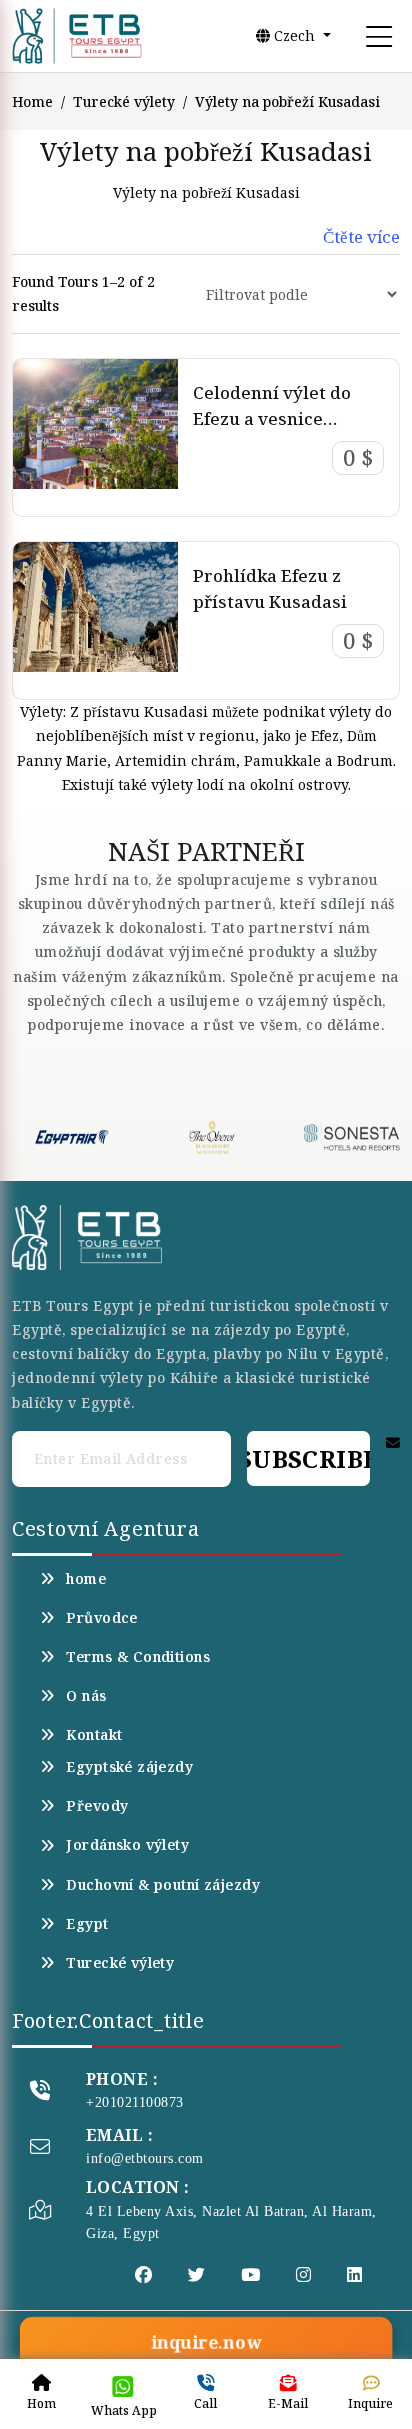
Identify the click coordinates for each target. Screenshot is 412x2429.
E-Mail (288, 2403)
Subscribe (308, 1458)
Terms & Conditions (138, 1657)
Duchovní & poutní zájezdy (163, 1885)
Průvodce (101, 1618)
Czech (294, 35)
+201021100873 (135, 2102)
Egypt (87, 1924)
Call (205, 2403)
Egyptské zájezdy (129, 1767)
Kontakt (94, 1735)
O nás (86, 1696)
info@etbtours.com (145, 2158)
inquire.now (206, 2343)
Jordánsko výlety (127, 1845)
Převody (97, 1806)
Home (32, 101)
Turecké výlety (124, 101)
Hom (41, 2403)
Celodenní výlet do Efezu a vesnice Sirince (272, 418)
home (86, 1579)
